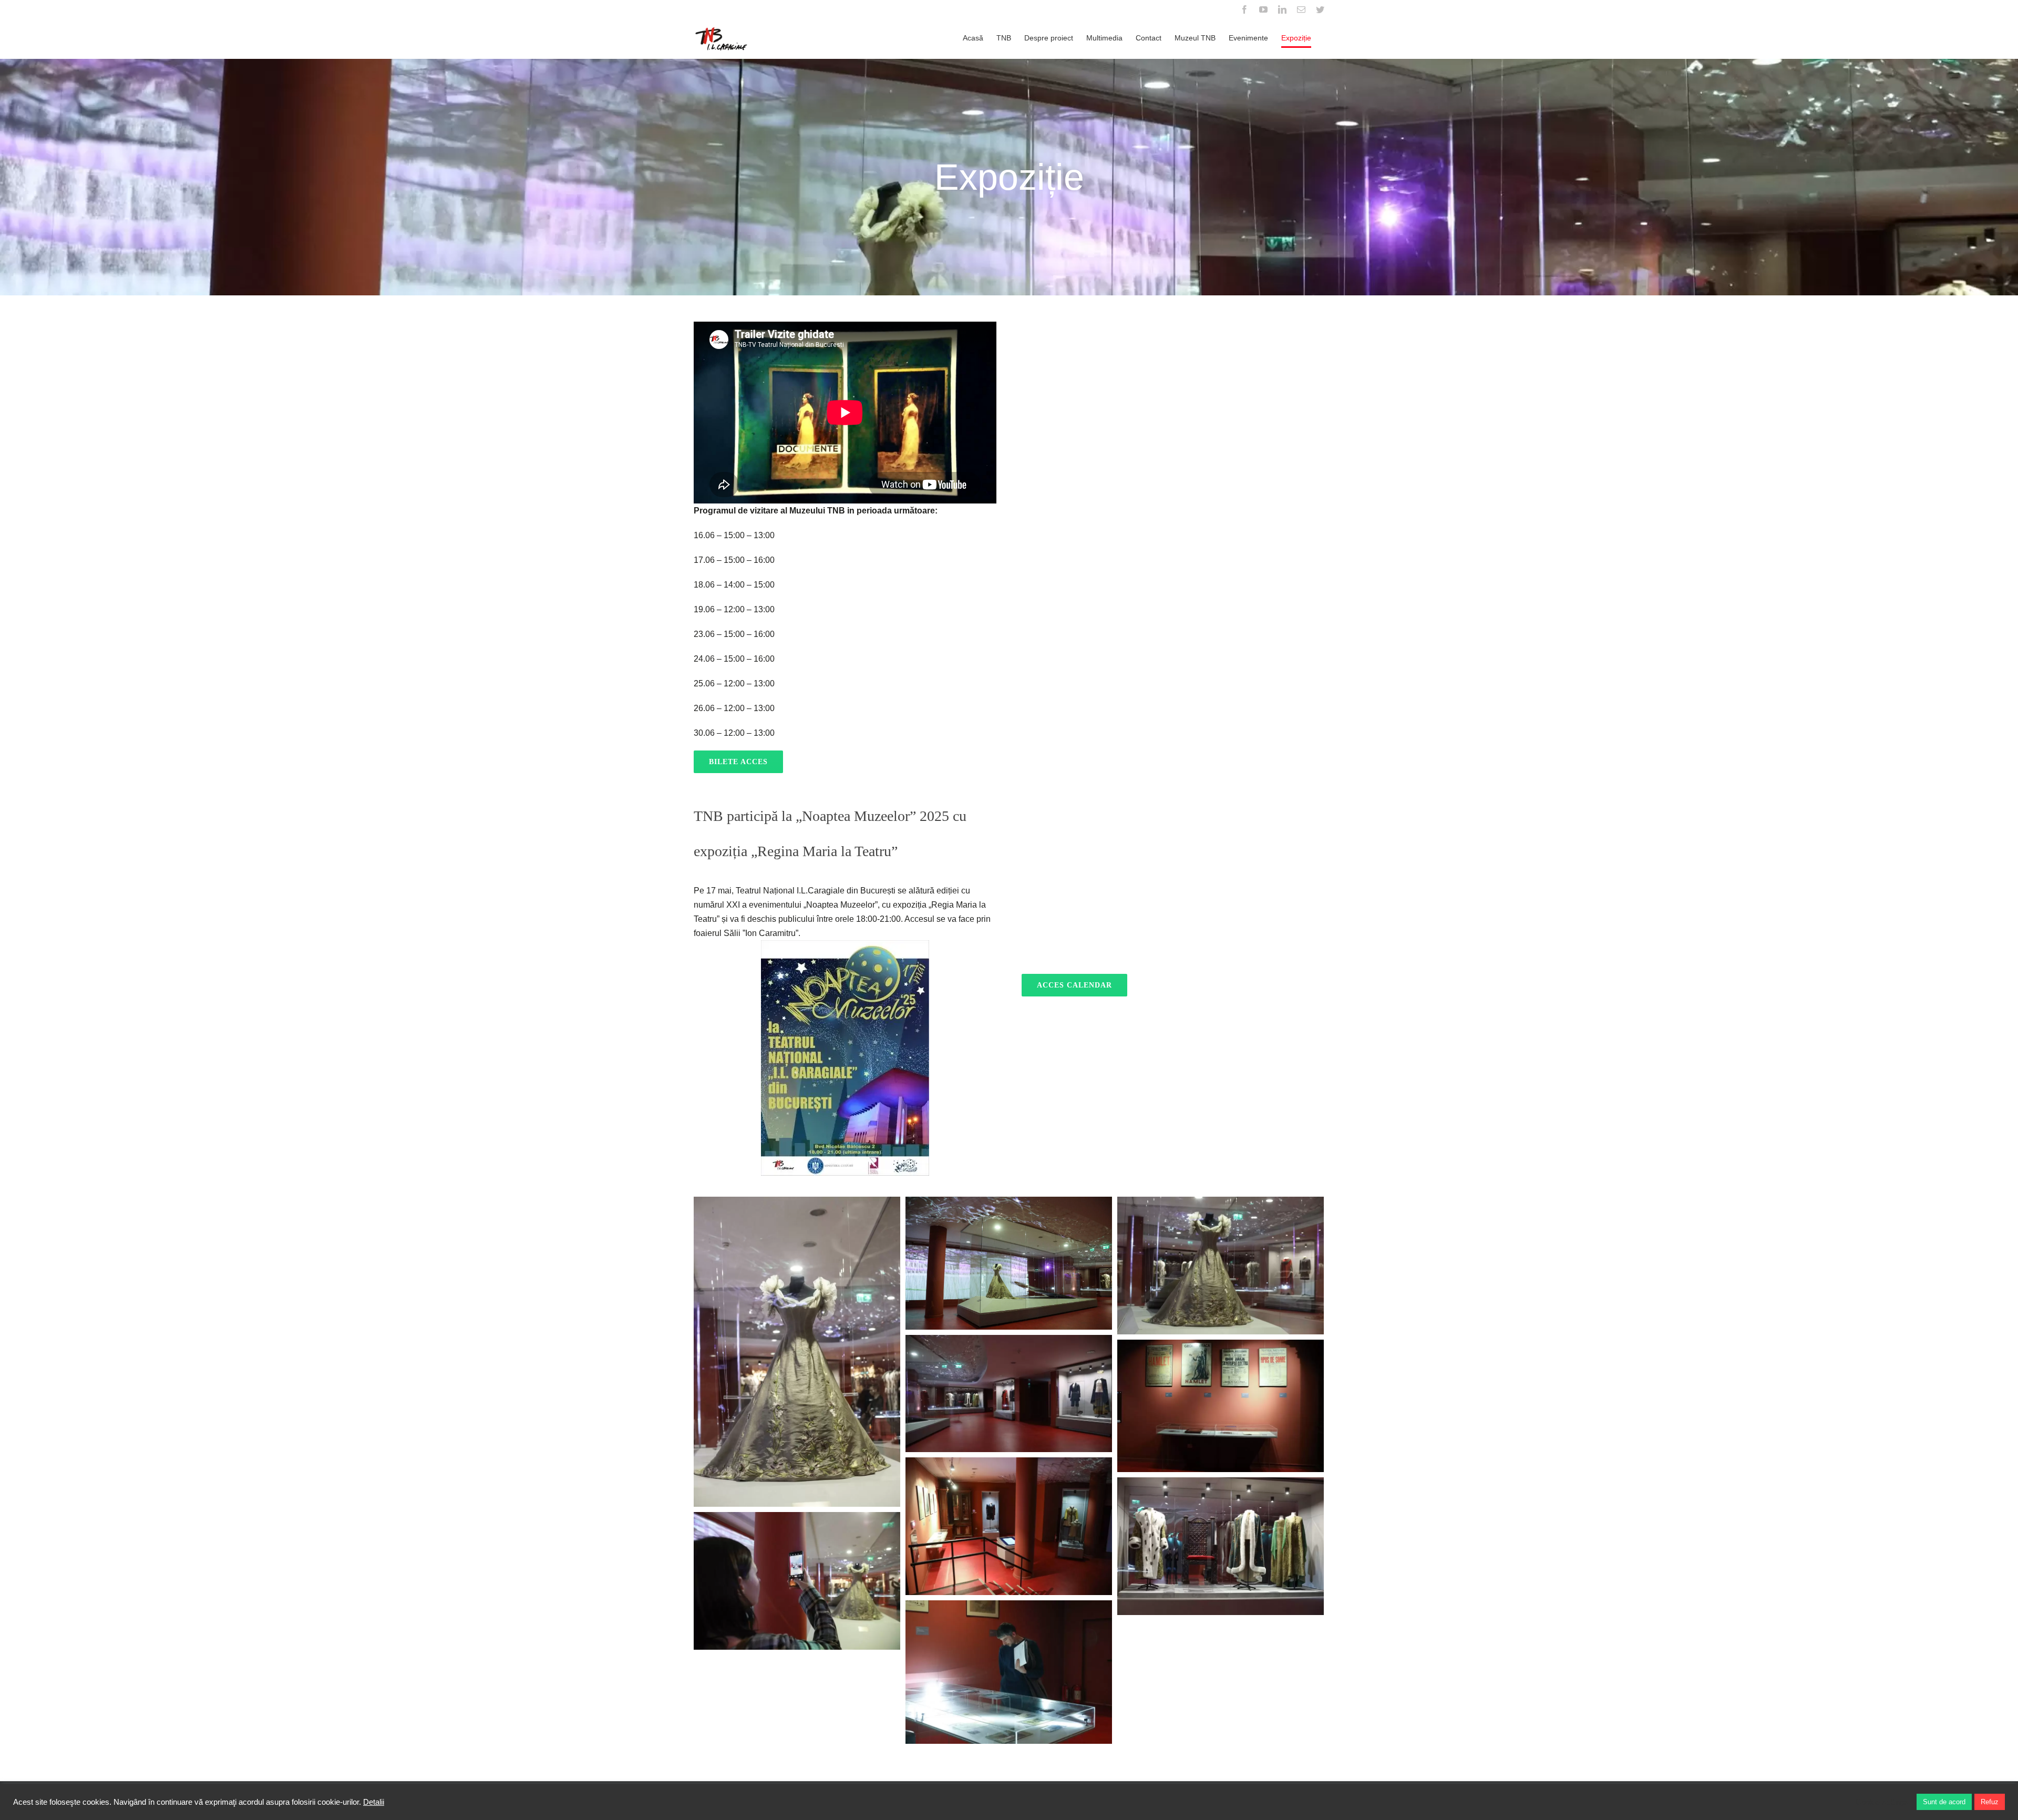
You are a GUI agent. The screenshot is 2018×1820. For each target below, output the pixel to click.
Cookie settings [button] (1882, 1802)
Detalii (374, 1802)
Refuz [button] (1990, 1802)
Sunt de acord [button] (1944, 1802)
